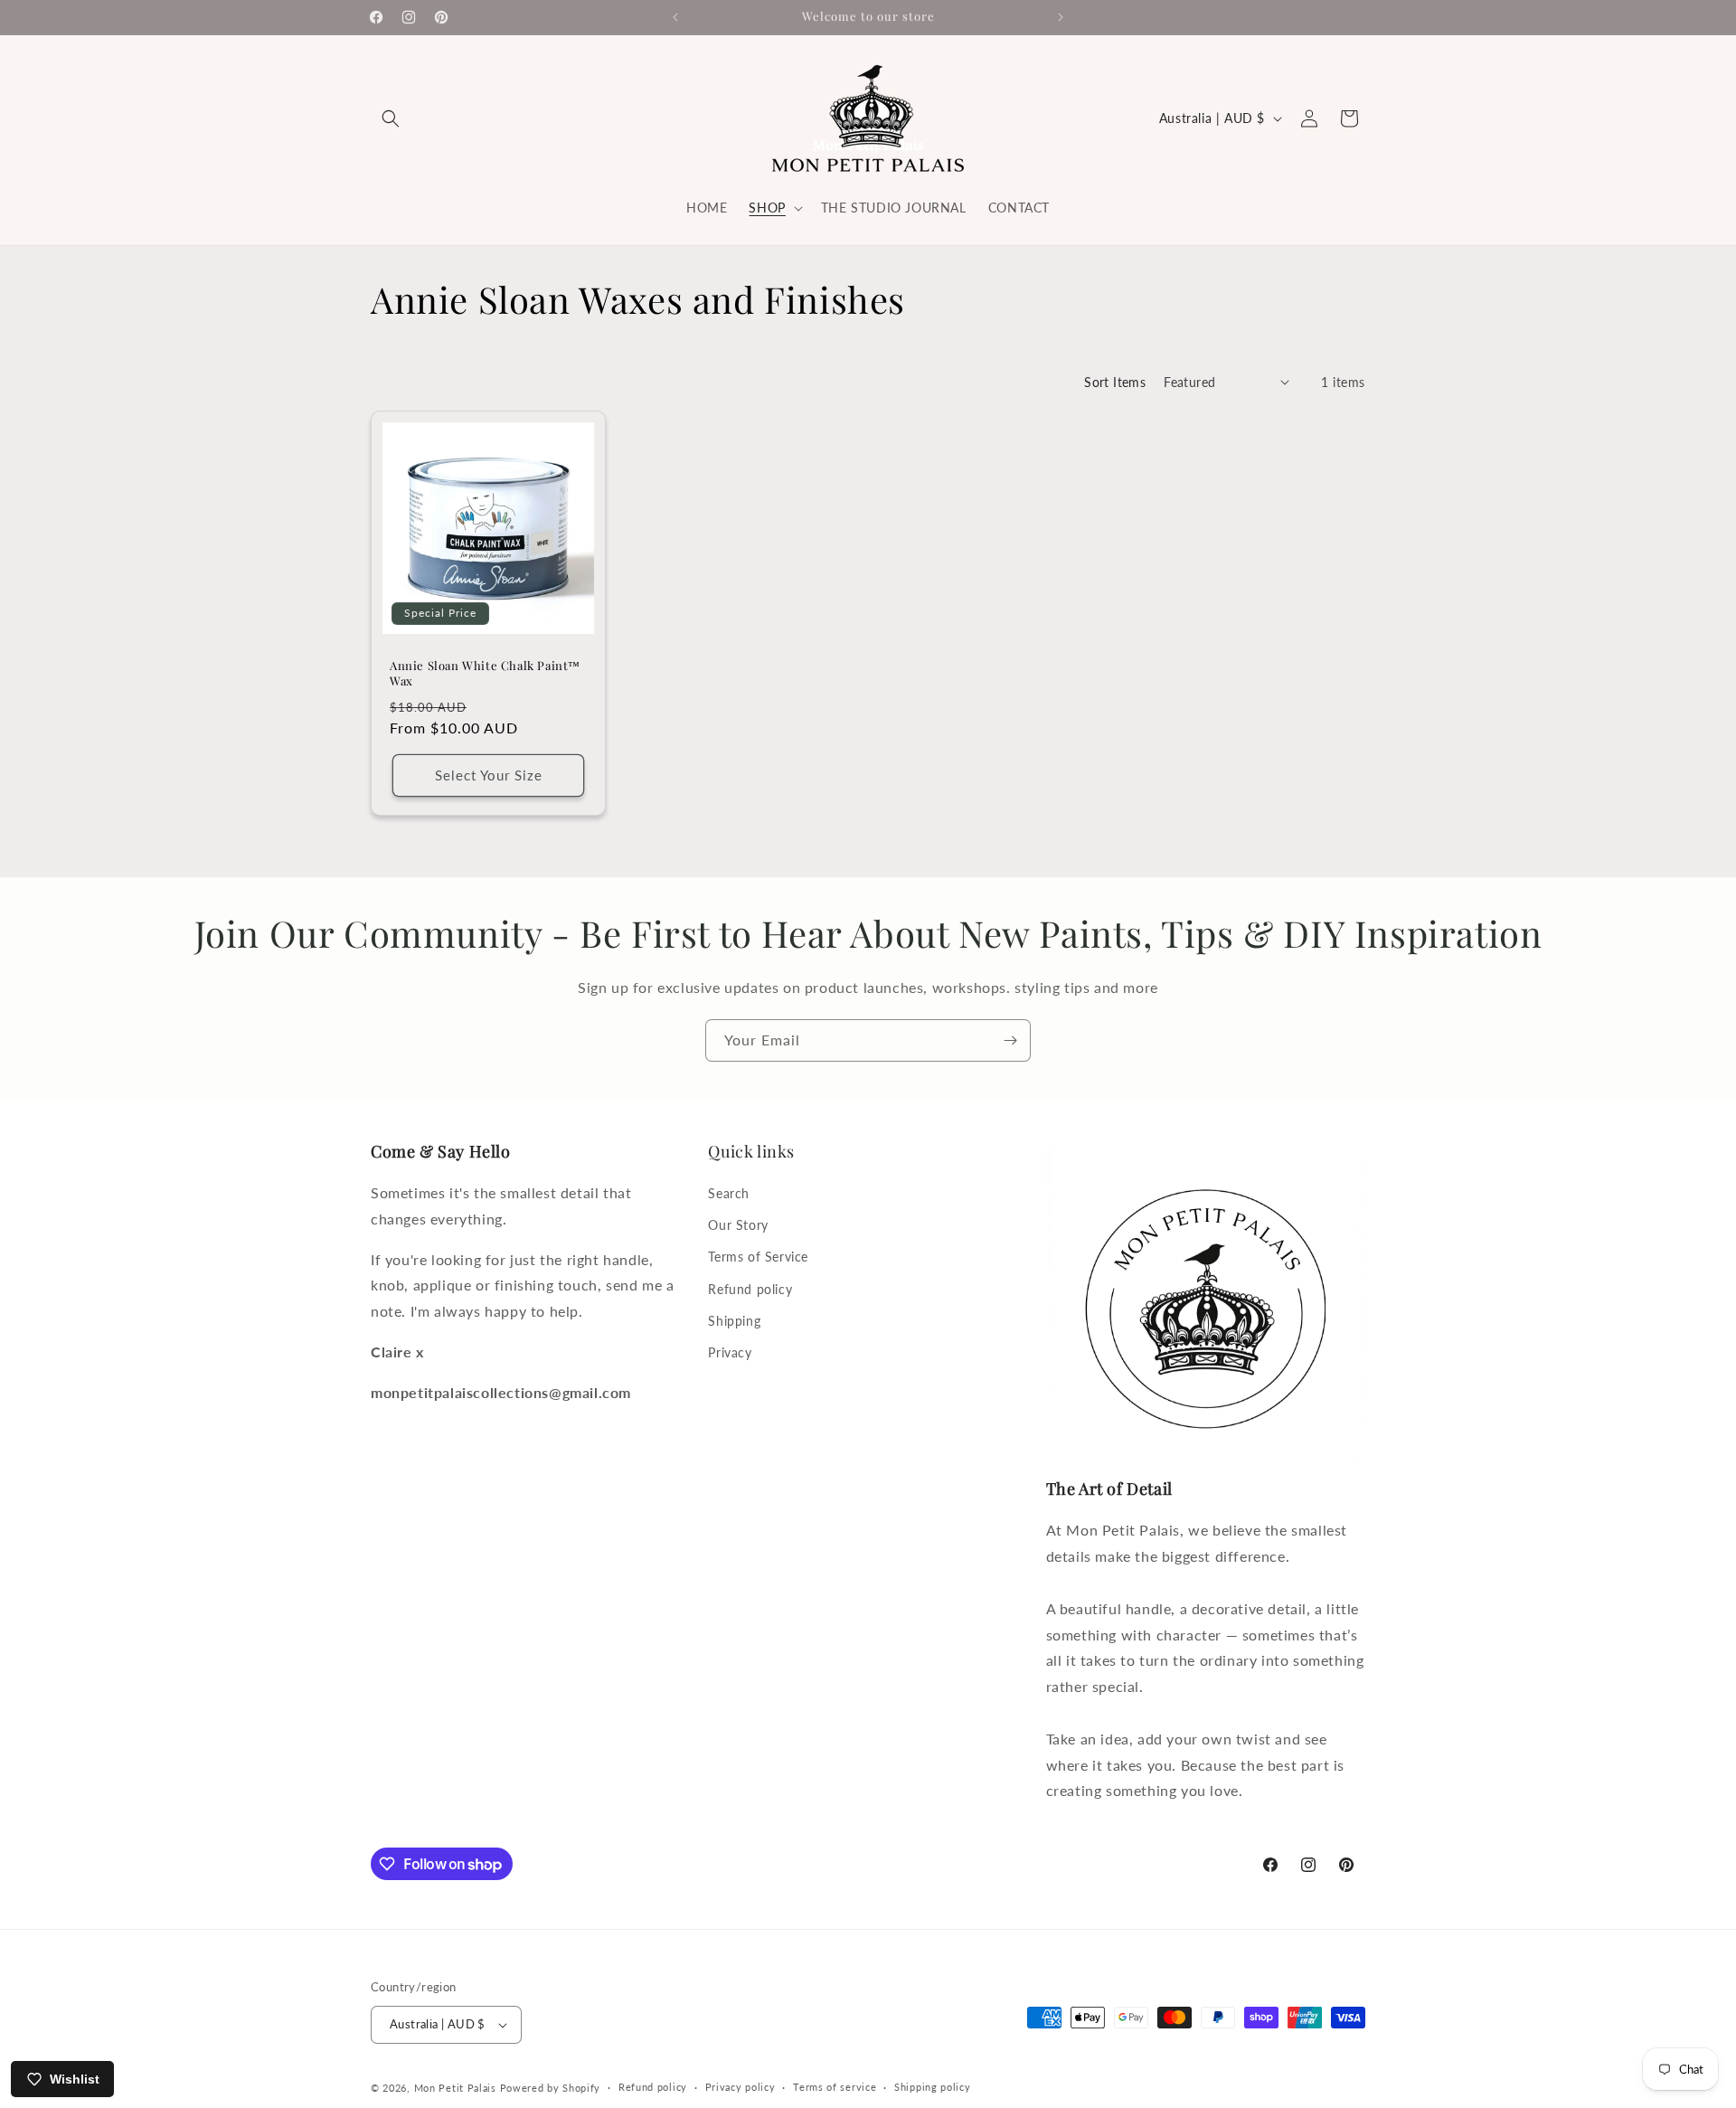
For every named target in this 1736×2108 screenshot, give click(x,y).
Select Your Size (489, 775)
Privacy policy (741, 2087)
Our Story (738, 1225)
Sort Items (1115, 382)
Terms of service (835, 2087)
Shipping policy (933, 2087)
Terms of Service (758, 1257)
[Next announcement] (1061, 17)
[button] (391, 118)
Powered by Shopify (551, 2088)
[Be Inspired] (1010, 1040)
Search (729, 1193)
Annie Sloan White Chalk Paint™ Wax (485, 673)
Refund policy (750, 1289)
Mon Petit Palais (455, 2088)
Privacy (730, 1352)
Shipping (734, 1321)
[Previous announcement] (675, 17)
